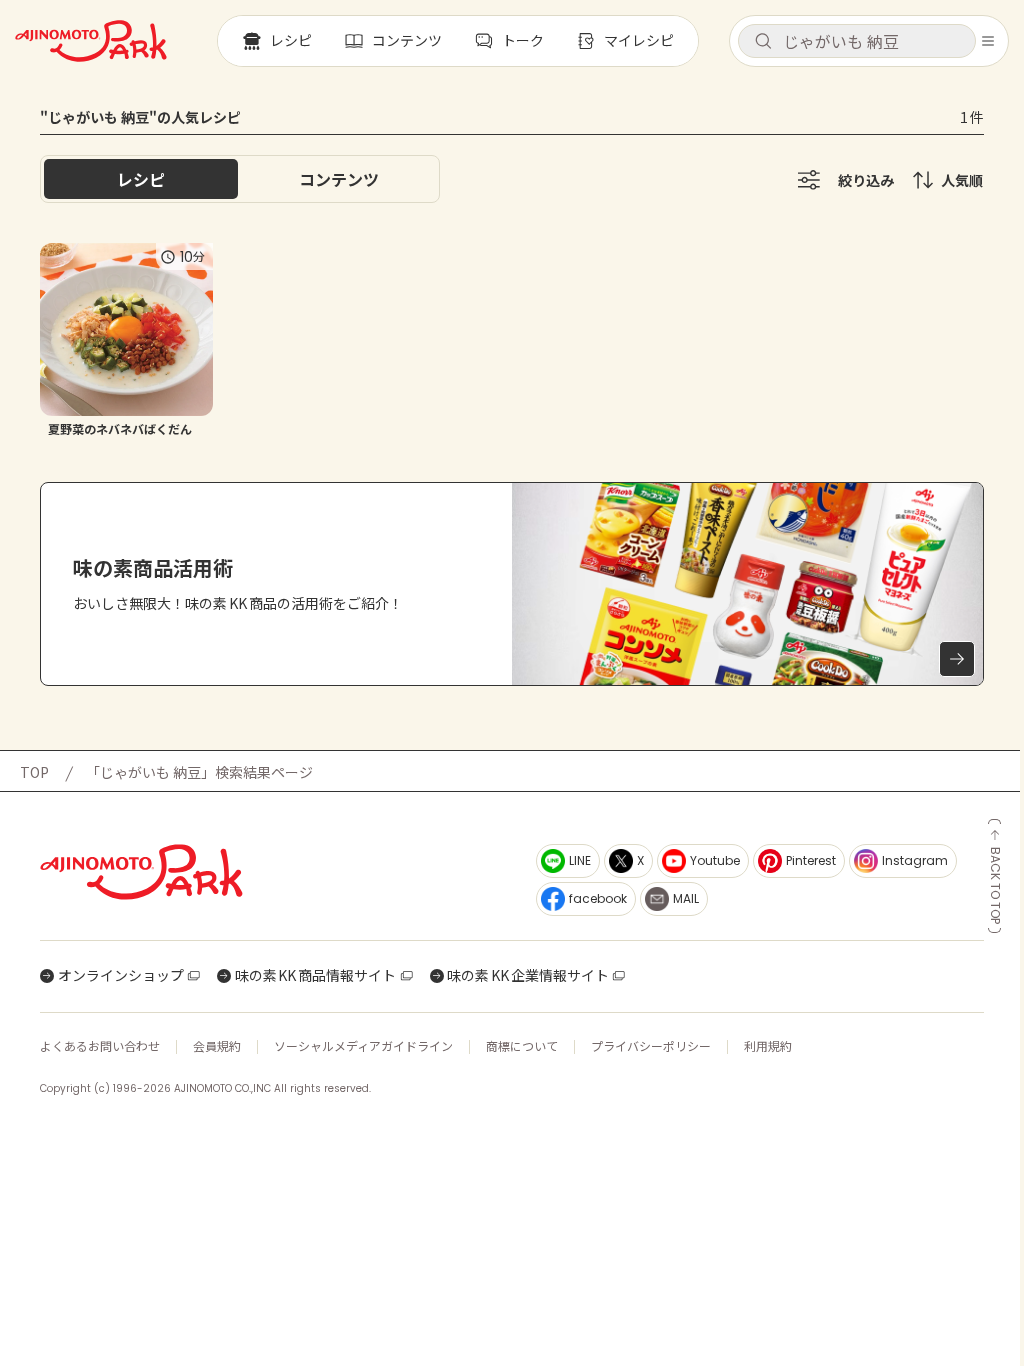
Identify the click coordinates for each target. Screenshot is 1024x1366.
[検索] (763, 42)
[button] (857, 41)
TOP (34, 772)
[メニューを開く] (988, 41)
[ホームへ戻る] (91, 41)
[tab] (339, 179)
